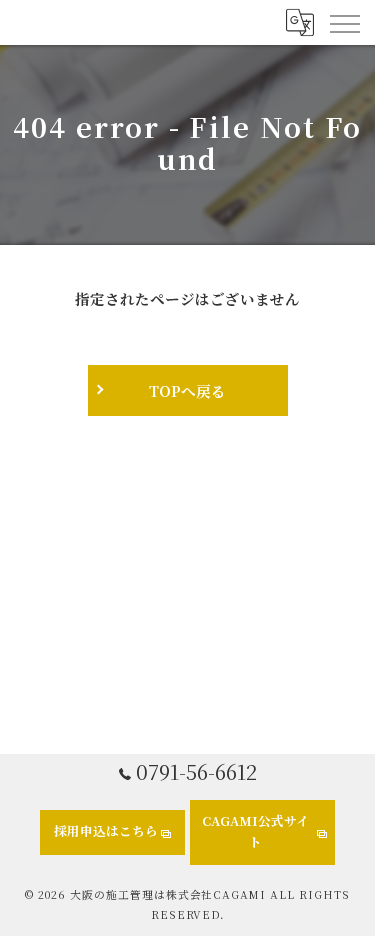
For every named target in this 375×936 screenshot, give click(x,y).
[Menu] (344, 22)
